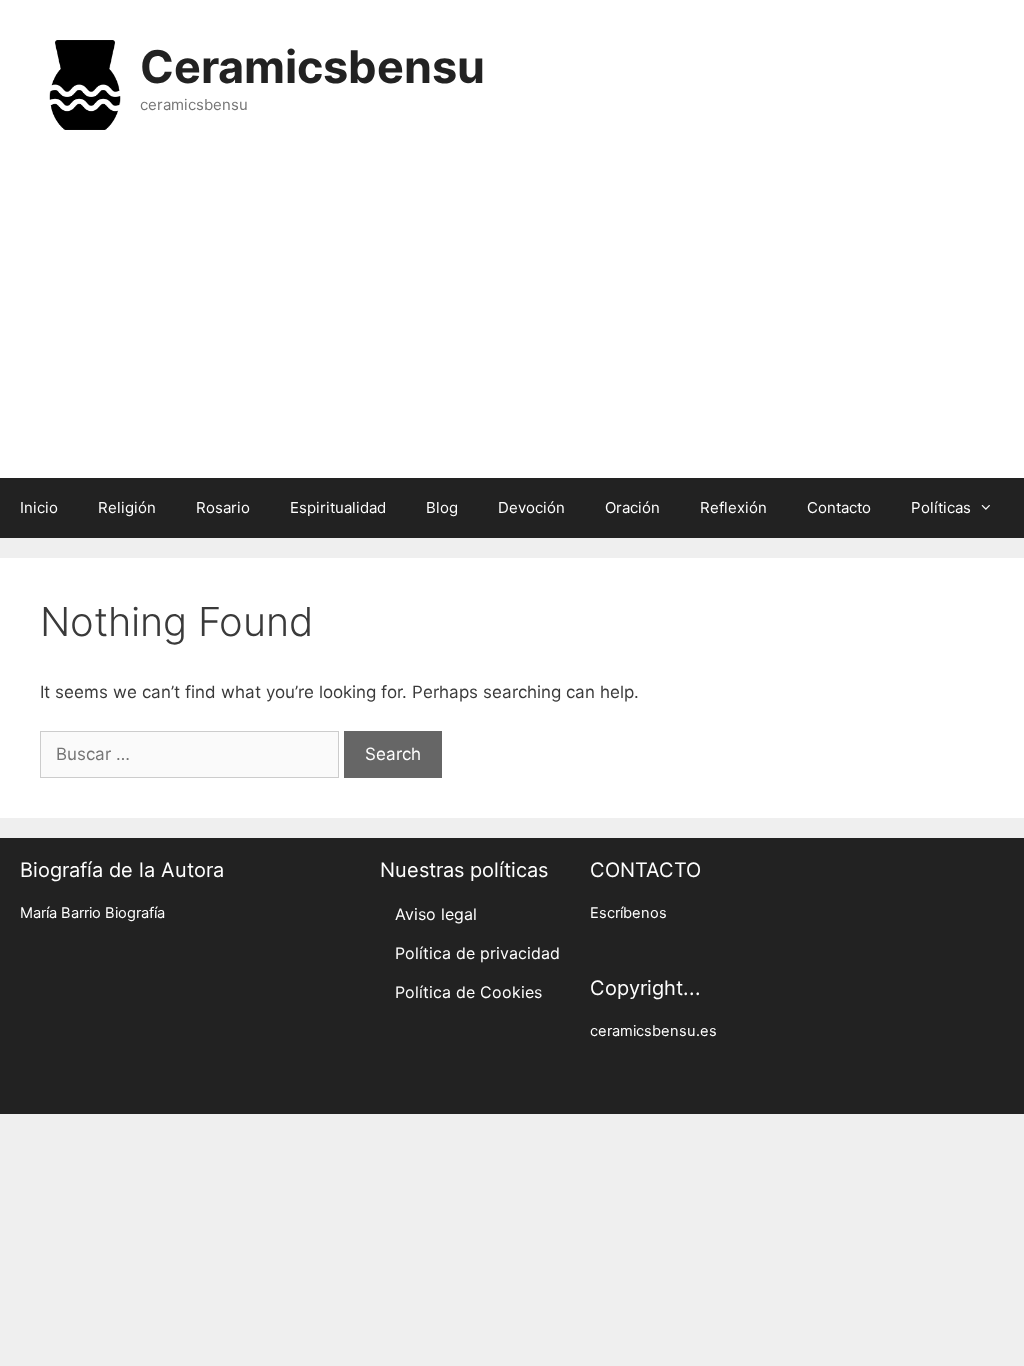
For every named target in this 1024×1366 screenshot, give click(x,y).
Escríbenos (628, 913)
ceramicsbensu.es (653, 1031)
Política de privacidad (477, 953)
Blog (442, 507)
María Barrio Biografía (92, 913)
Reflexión (733, 507)
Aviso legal (436, 914)
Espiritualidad (338, 507)
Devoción (531, 507)
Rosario (223, 507)
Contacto (839, 507)
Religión (127, 507)
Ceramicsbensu (312, 66)
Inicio (39, 507)
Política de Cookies (468, 992)
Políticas (941, 507)
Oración (632, 507)
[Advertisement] (512, 318)
